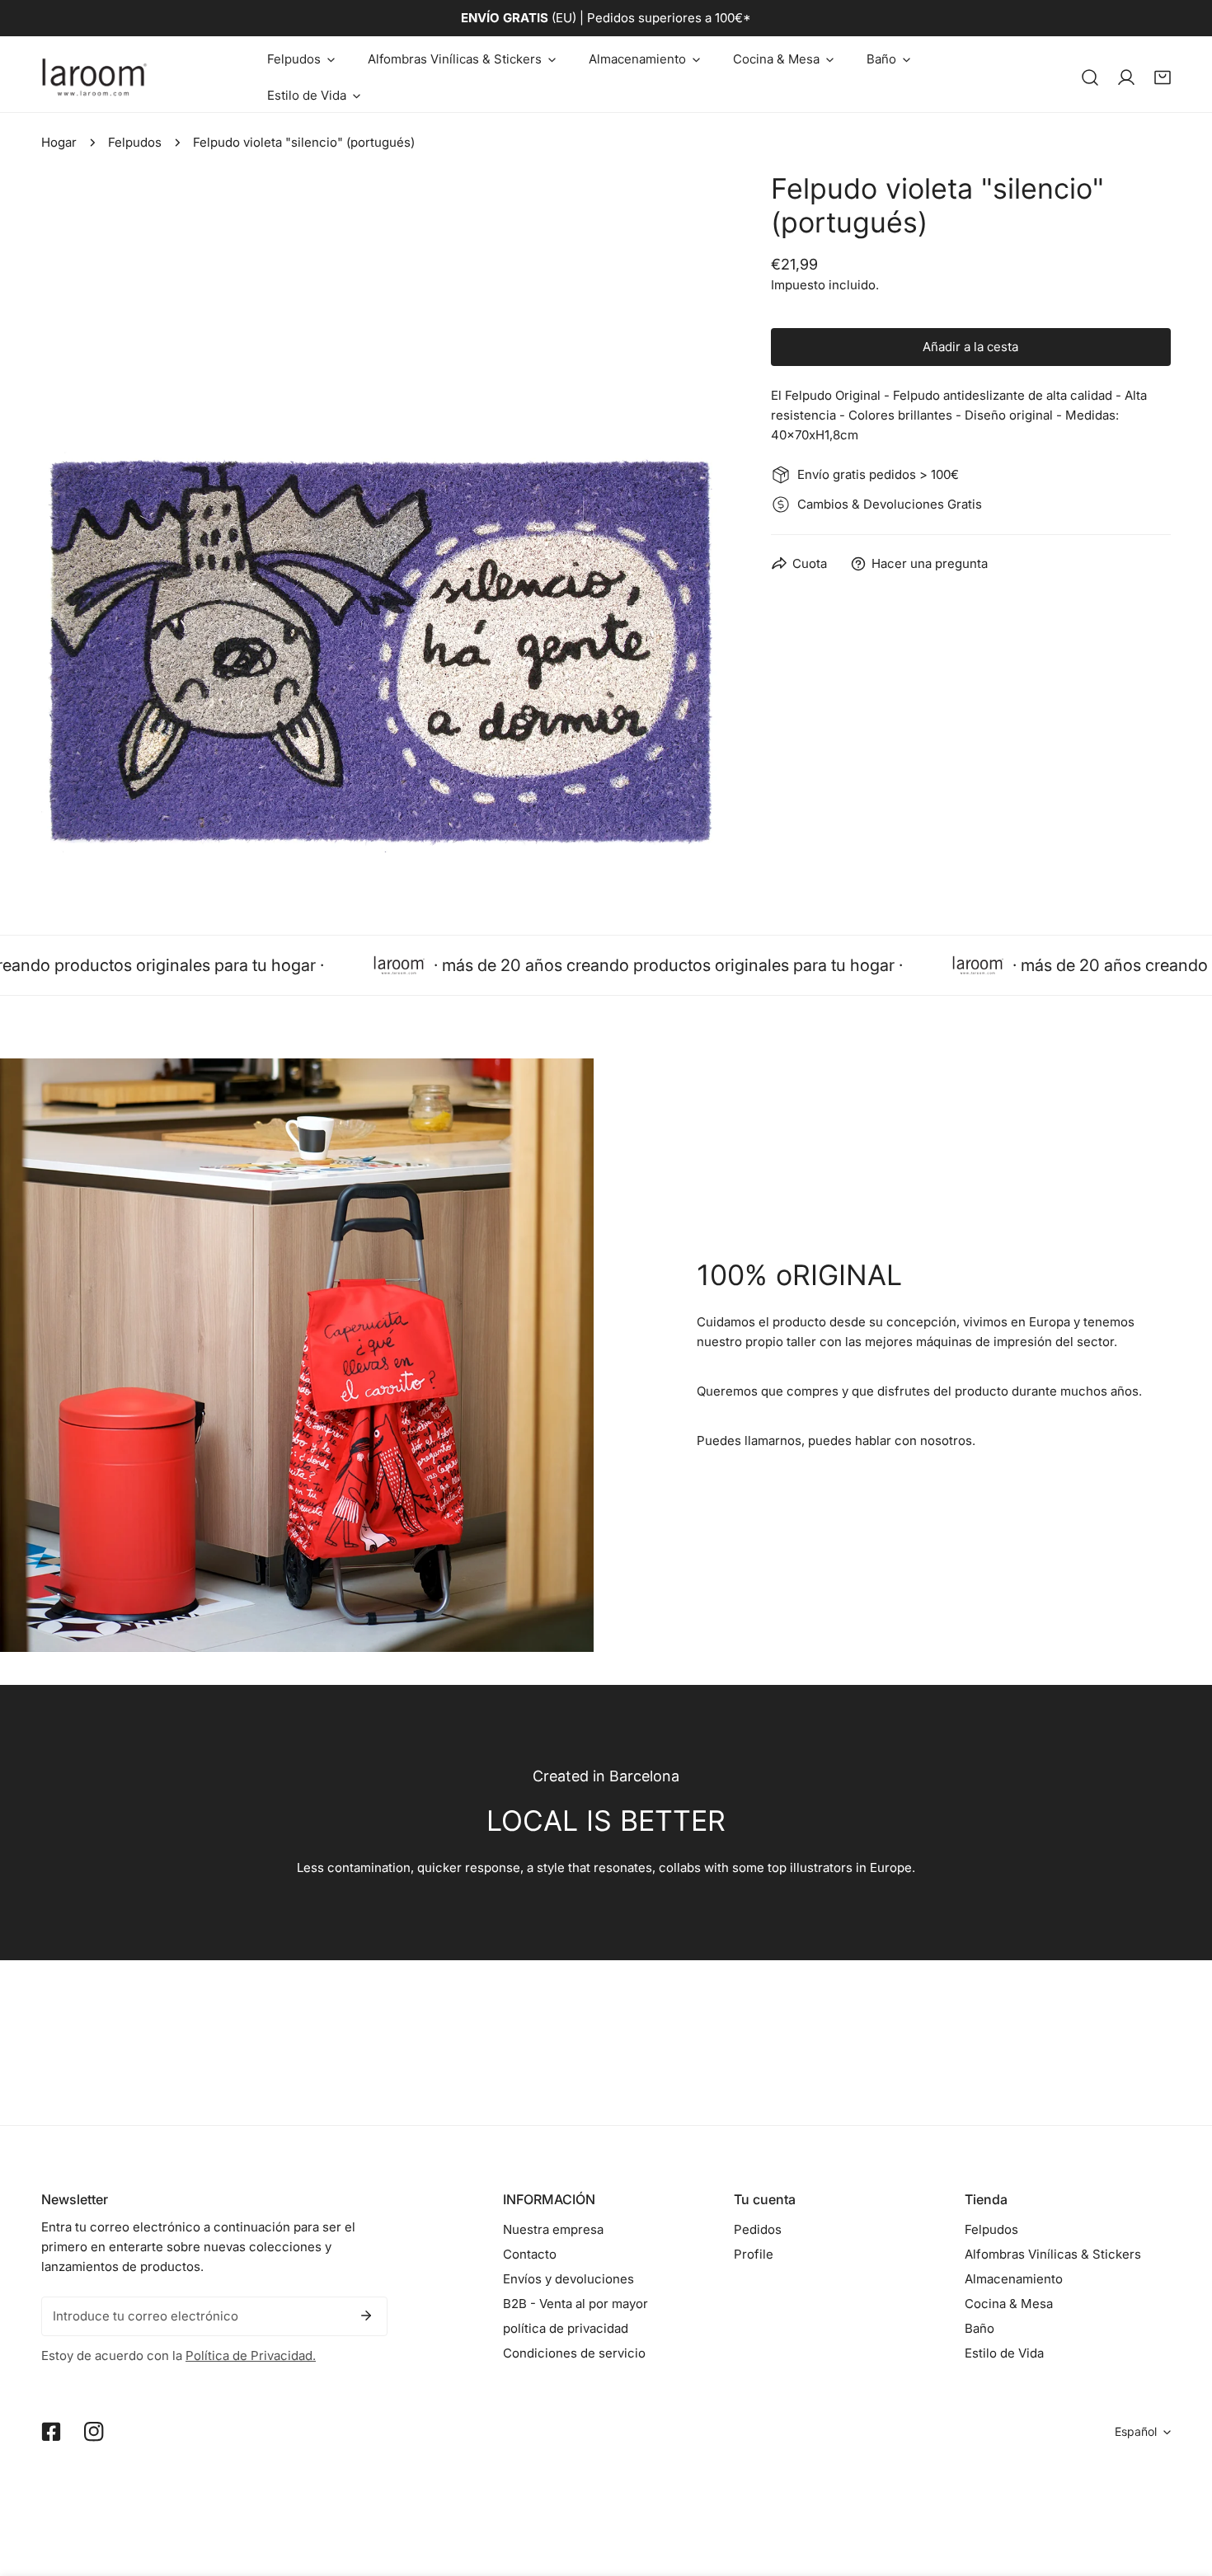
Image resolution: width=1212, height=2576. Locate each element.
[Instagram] (94, 2432)
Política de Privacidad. (251, 2355)
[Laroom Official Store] (95, 77)
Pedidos (758, 2229)
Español (1136, 2431)
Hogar (59, 142)
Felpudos (135, 142)
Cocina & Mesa (1009, 2304)
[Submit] (366, 2316)
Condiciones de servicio (574, 2353)
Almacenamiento (1014, 2279)
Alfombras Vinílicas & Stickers (1053, 2254)
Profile (754, 2254)
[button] (301, 59)
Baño (979, 2328)
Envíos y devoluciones (568, 2279)
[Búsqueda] (1090, 77)
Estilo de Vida (1004, 2353)
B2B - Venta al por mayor (575, 2304)
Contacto (530, 2254)
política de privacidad (566, 2328)
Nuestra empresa (553, 2229)
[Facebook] (51, 2432)
